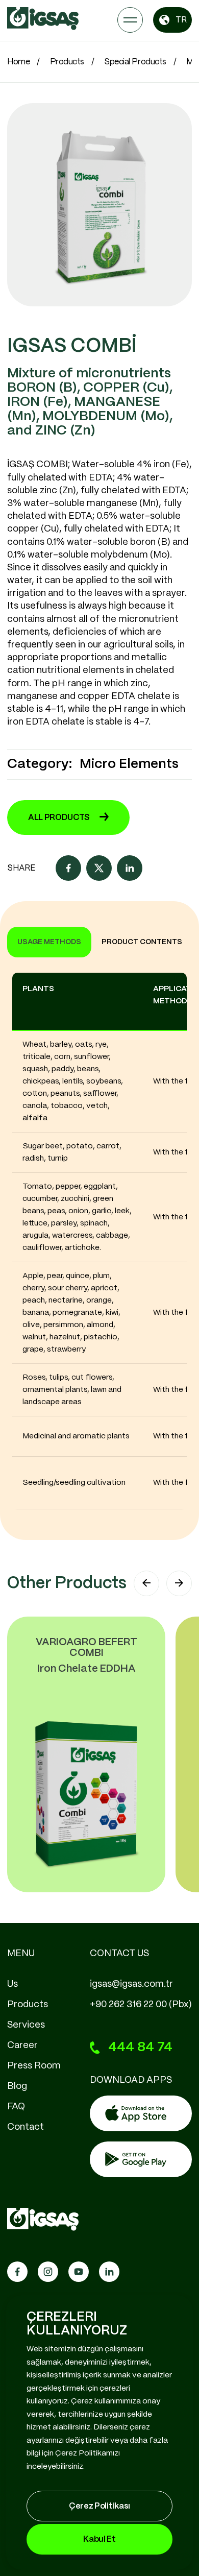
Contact (26, 2127)
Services (26, 2025)
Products (67, 62)
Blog (17, 2086)
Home (18, 62)
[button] (146, 1583)
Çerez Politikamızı (88, 2453)
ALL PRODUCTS (59, 818)
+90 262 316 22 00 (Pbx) (141, 2005)
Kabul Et (99, 2539)
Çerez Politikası (99, 2506)
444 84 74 (140, 2047)
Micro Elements (129, 764)
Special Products (135, 62)
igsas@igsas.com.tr (131, 1984)
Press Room (34, 2066)
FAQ (16, 2107)
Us (13, 1984)
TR (181, 20)
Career (22, 2045)
